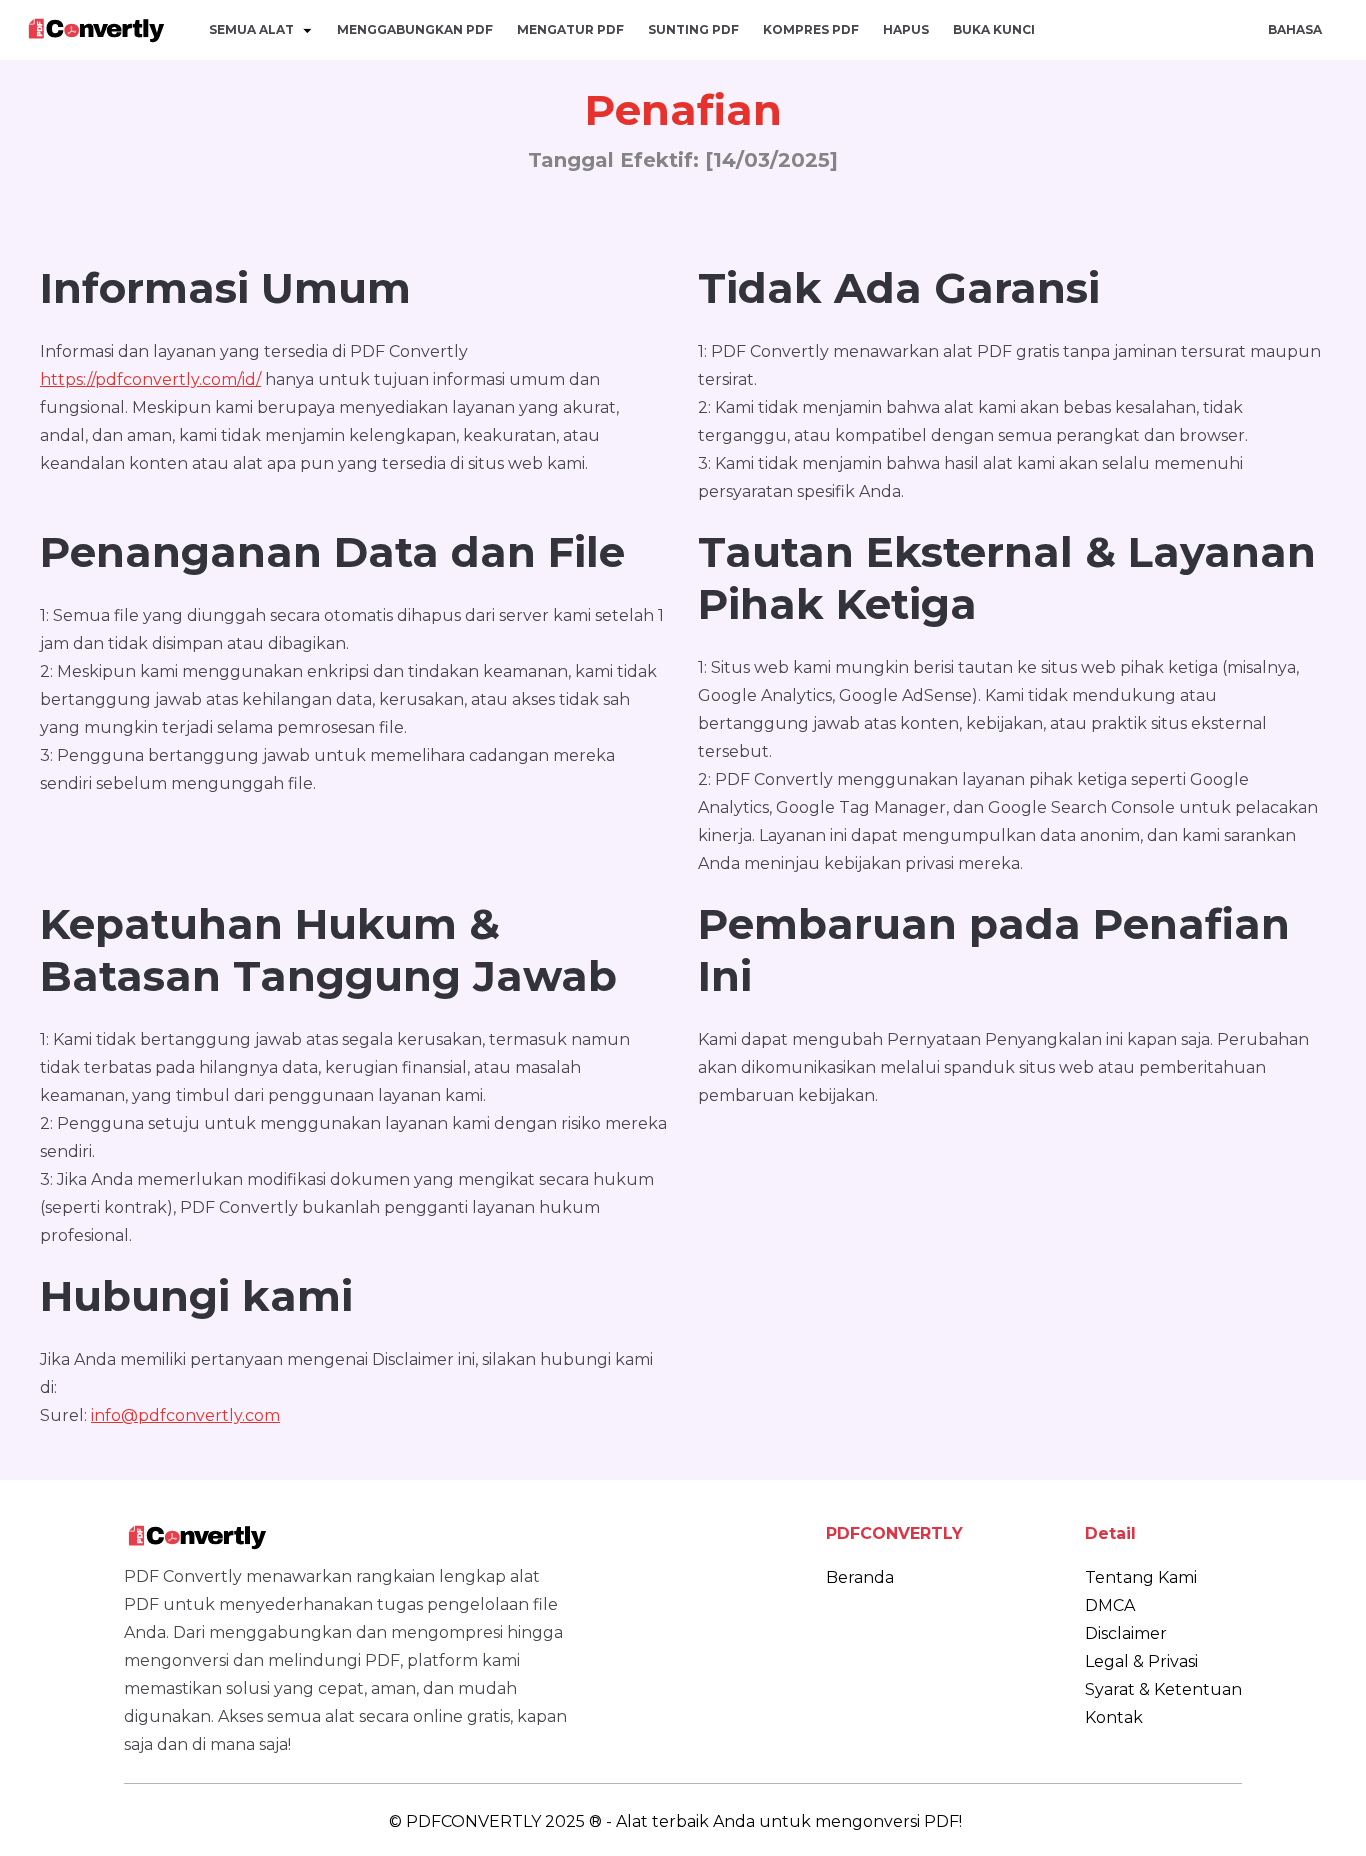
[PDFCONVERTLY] (96, 30)
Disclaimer (1126, 1633)
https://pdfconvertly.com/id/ (150, 379)
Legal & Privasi (1141, 1661)
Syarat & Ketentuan (1163, 1689)
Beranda (860, 1577)
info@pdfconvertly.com (185, 1415)
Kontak (1114, 1717)
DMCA (1110, 1605)
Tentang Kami (1141, 1577)
